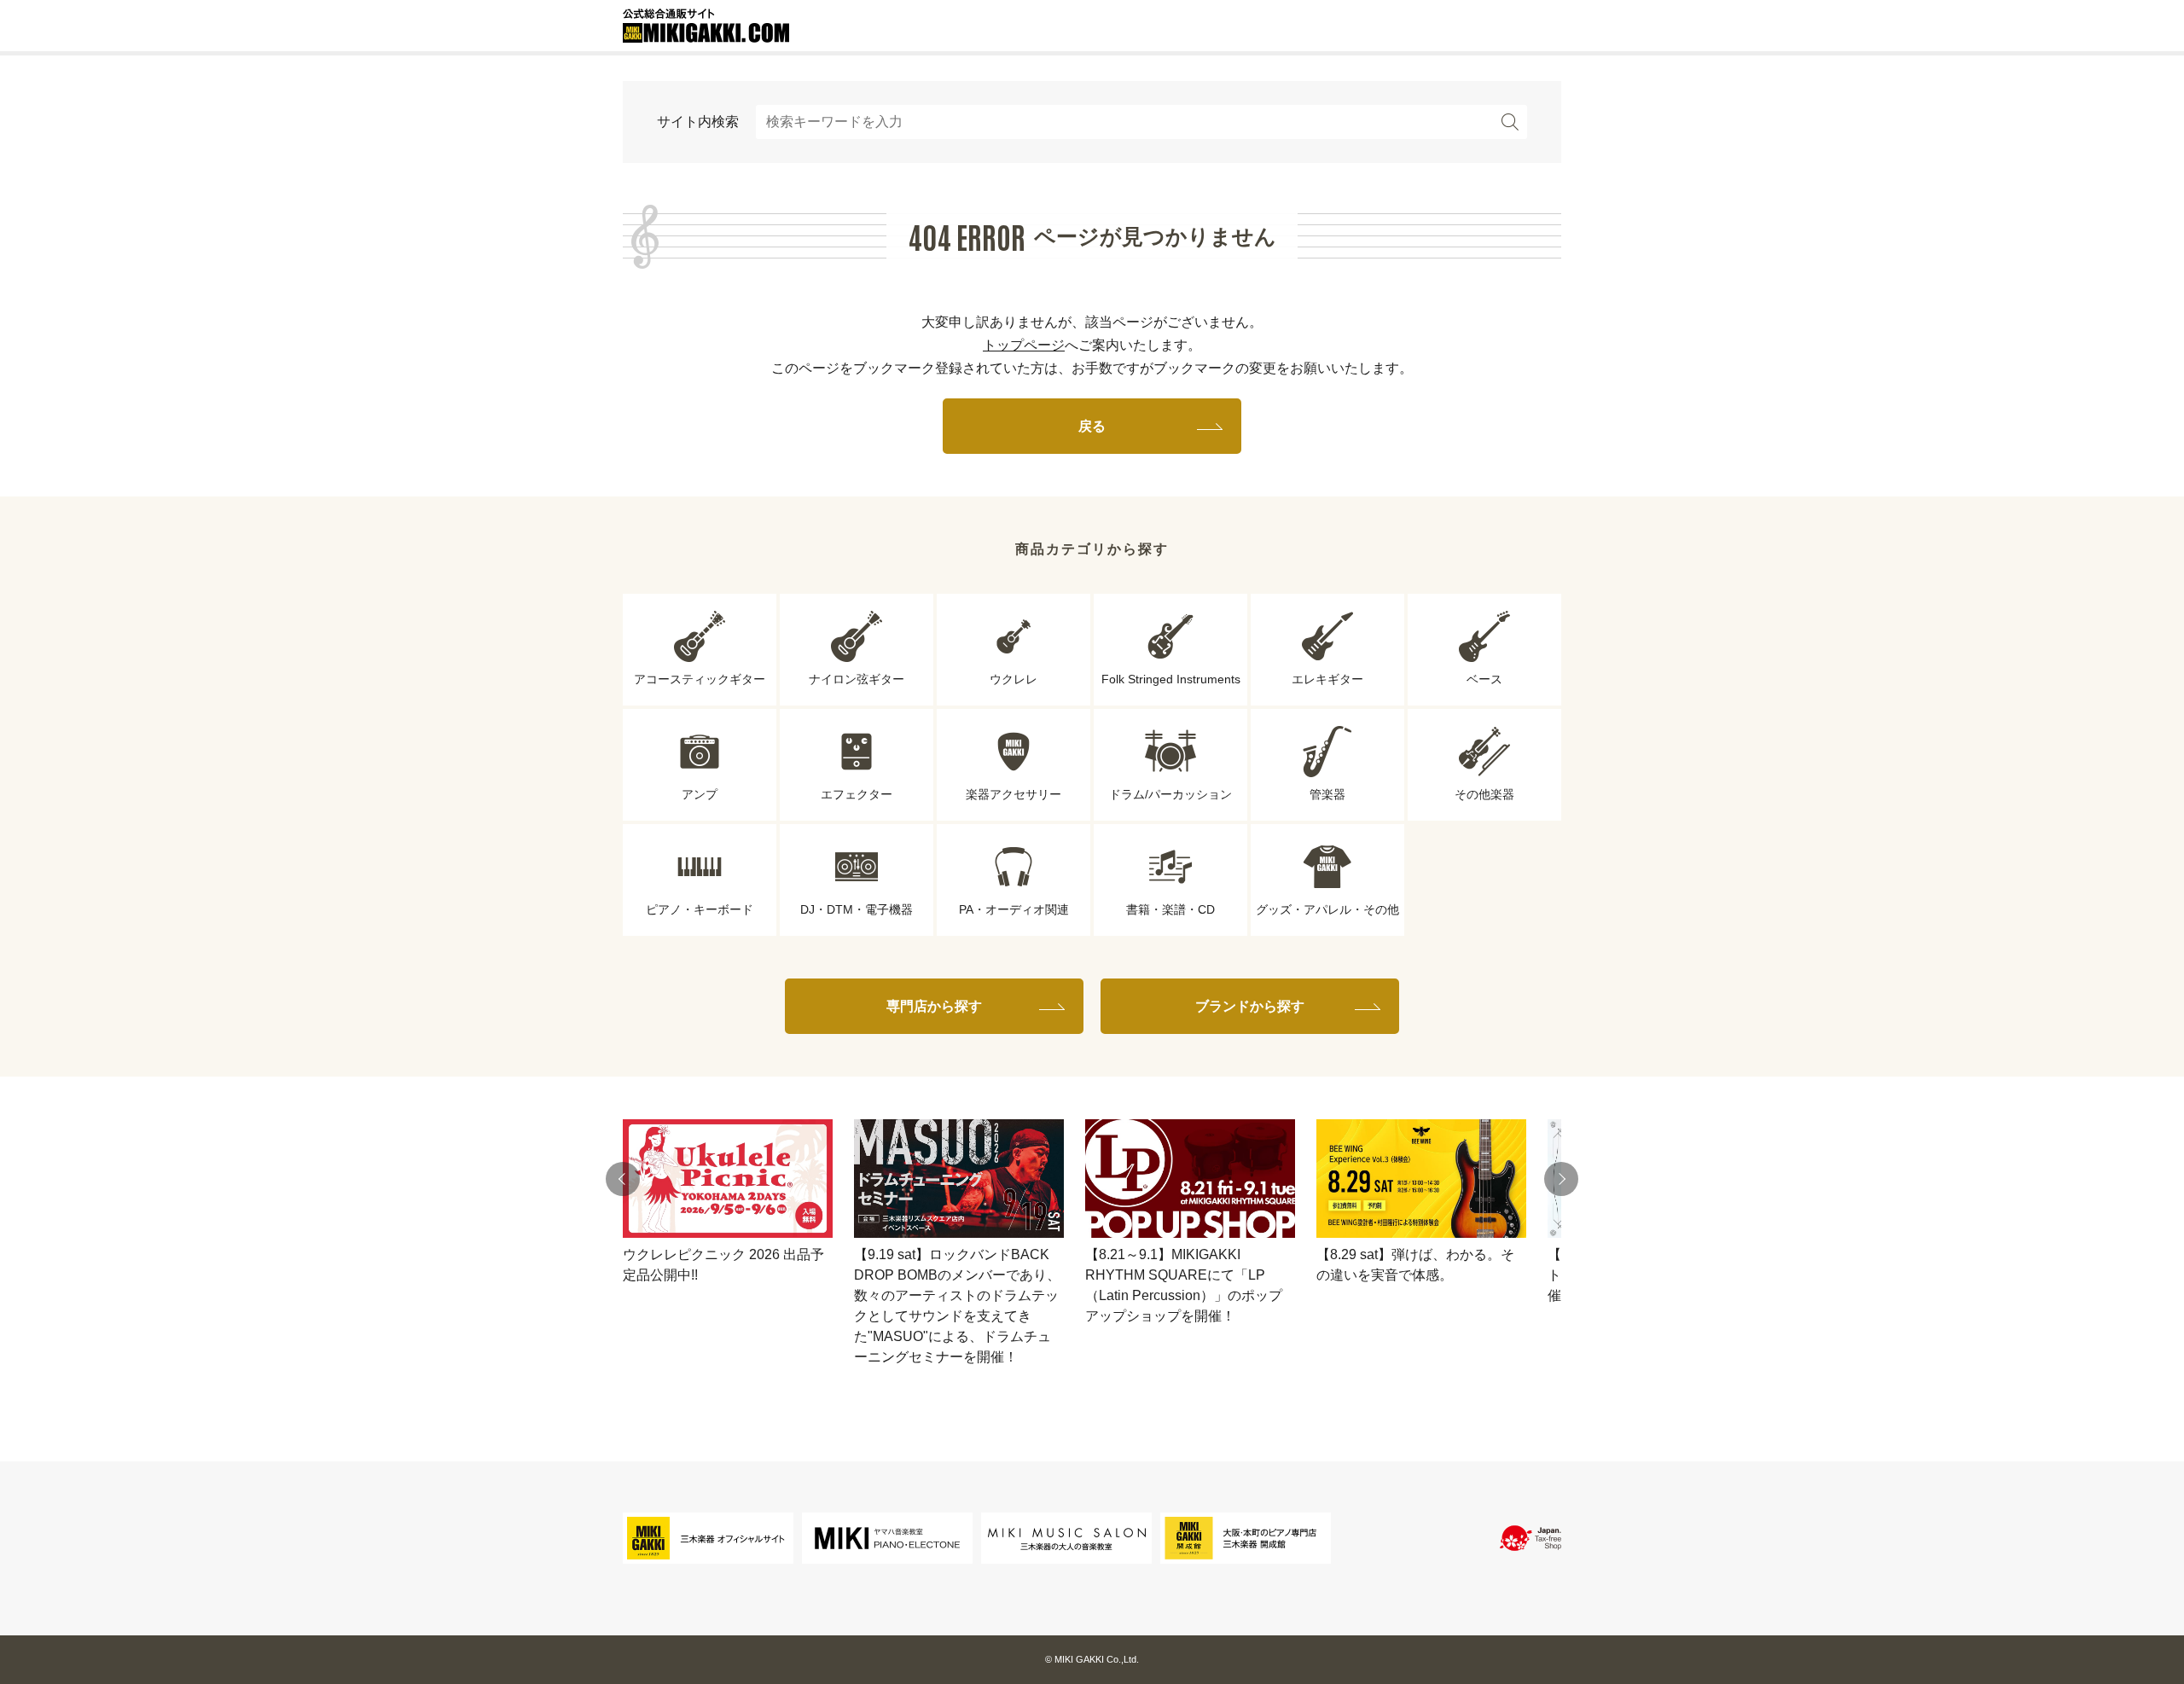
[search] (1510, 122)
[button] (623, 1179)
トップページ (1024, 345)
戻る (1092, 426)
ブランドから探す (1250, 1006)
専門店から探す (934, 1006)
